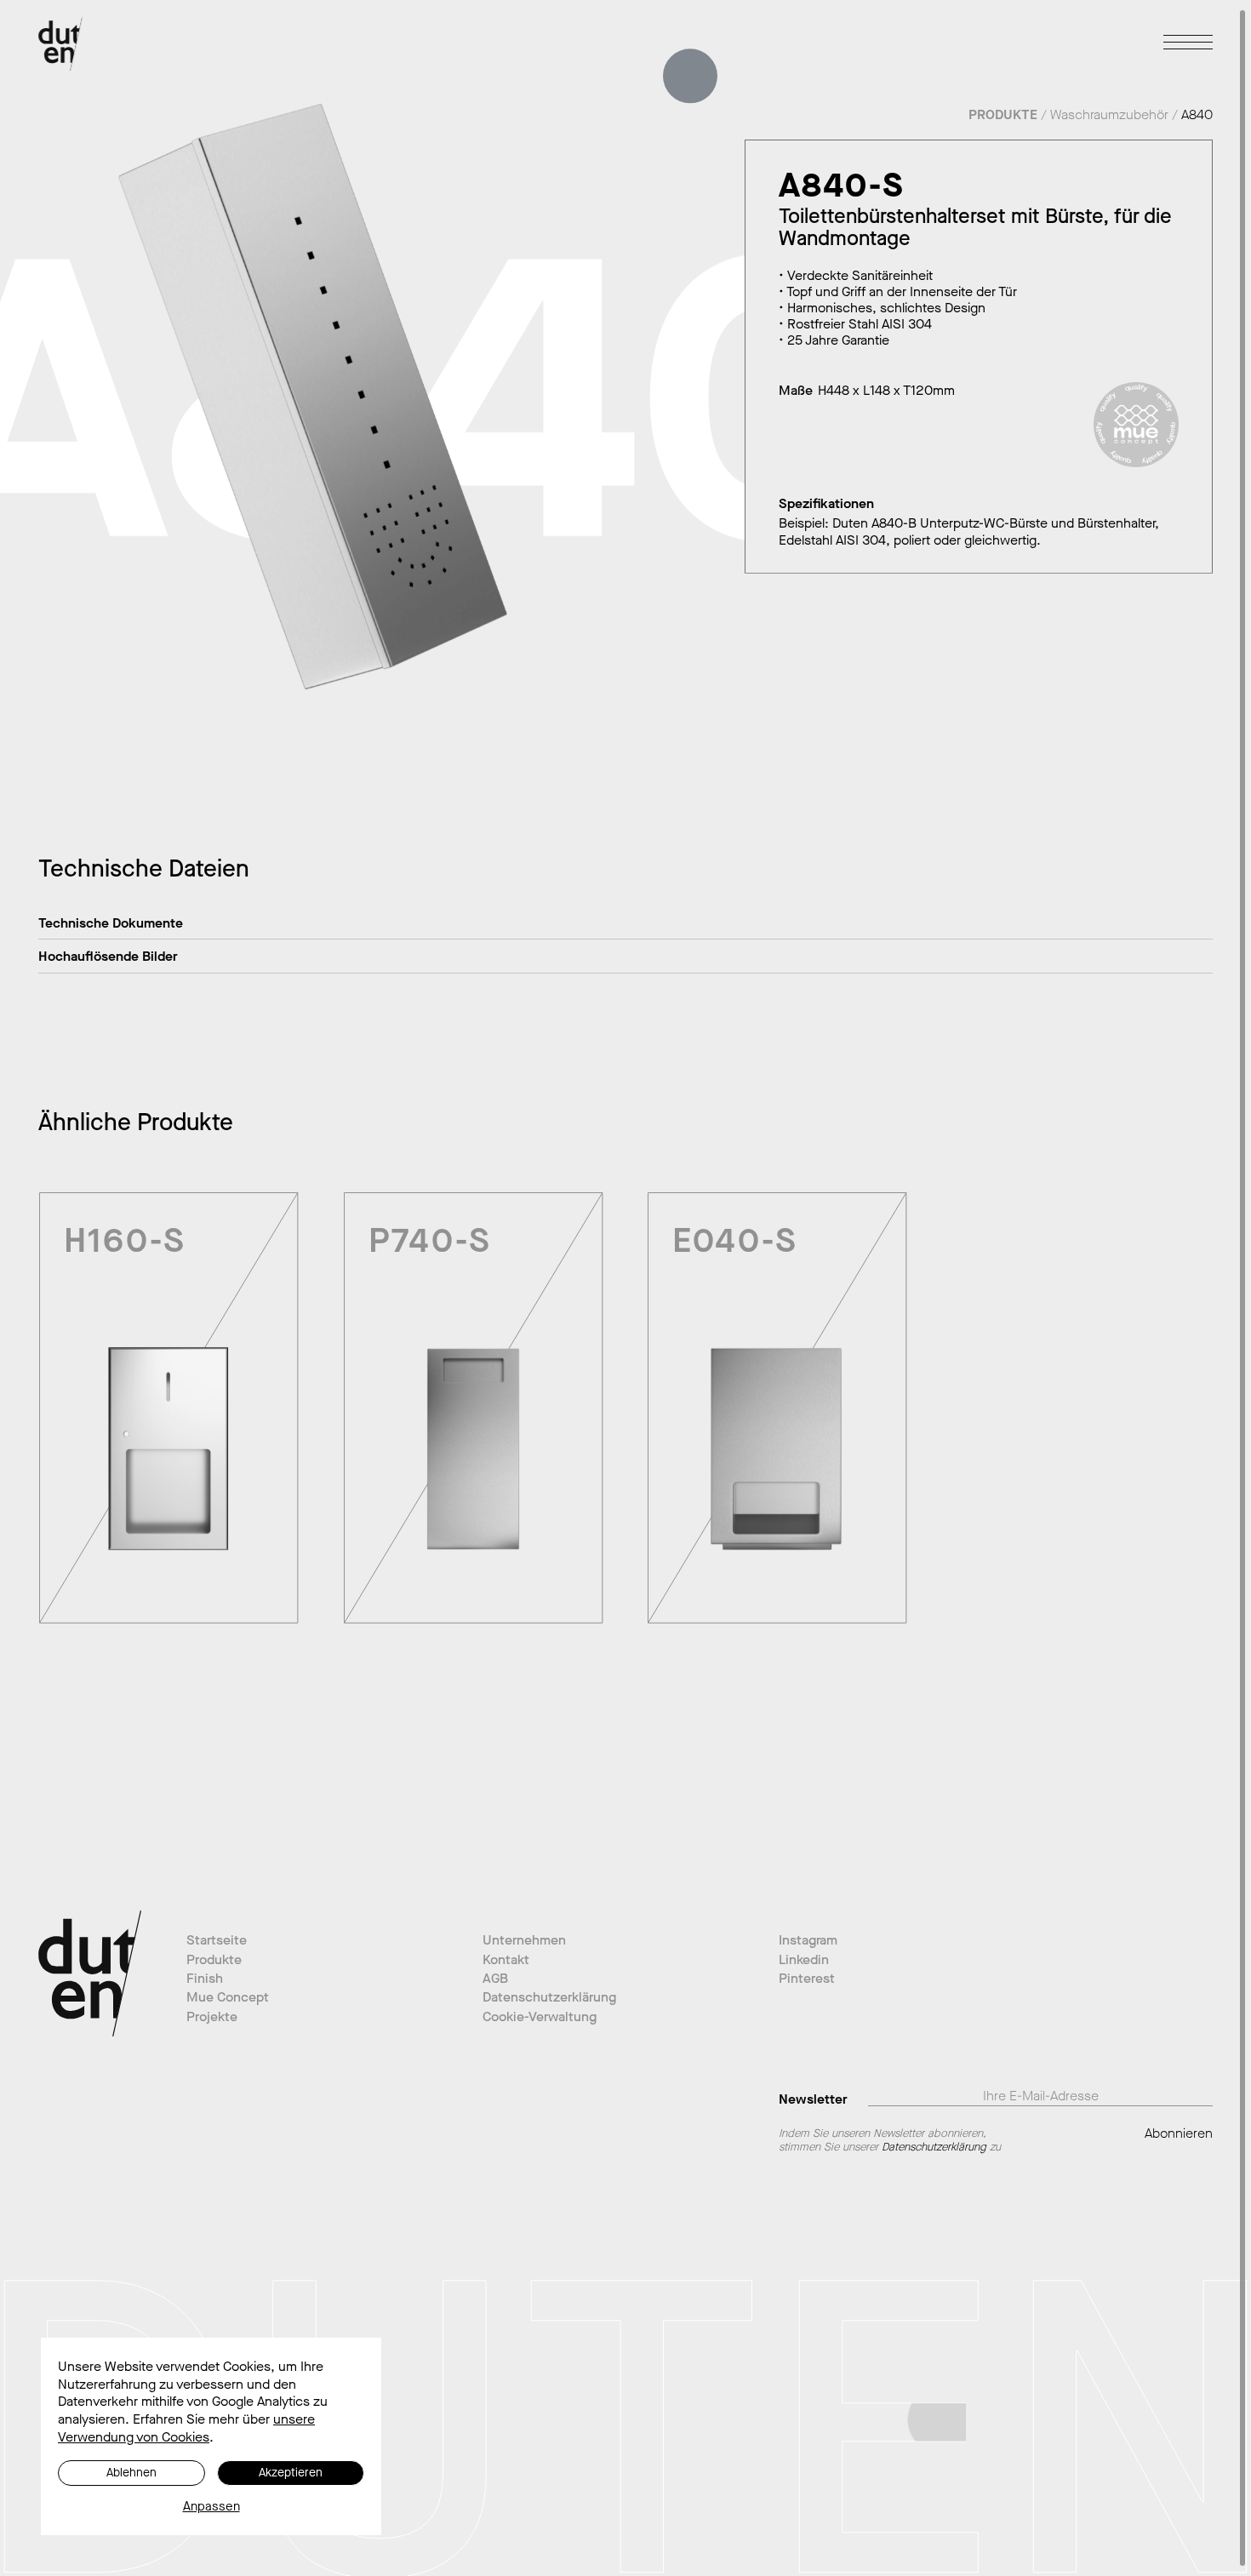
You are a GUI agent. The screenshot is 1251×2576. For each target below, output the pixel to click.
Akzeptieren (291, 2473)
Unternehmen (524, 1940)
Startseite (217, 1940)
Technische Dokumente (111, 923)
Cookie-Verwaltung (540, 2016)
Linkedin (804, 1959)
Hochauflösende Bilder (108, 956)
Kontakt (506, 1959)
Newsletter (813, 2098)
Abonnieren (1179, 2133)
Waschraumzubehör (1109, 114)
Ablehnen (131, 2473)
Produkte (214, 1959)
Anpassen (211, 2507)
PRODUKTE (1003, 114)
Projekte (212, 2016)
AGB (495, 1978)
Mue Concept (228, 1997)
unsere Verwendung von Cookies (186, 2428)
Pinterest (807, 1978)
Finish (205, 1978)
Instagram (808, 1940)
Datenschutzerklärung (549, 1997)
